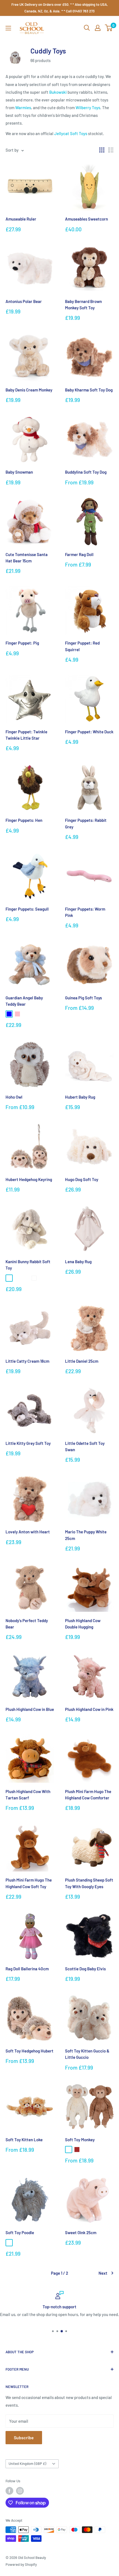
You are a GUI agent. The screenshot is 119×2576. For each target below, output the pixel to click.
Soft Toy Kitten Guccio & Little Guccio (87, 2054)
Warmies (23, 108)
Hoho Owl (14, 1097)
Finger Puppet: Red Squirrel (82, 646)
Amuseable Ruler (21, 219)
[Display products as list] (111, 150)
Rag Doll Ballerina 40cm (27, 1969)
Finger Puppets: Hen (24, 820)
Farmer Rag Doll (79, 554)
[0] (109, 28)
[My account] (98, 28)
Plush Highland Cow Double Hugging (83, 1624)
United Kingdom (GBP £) (27, 2464)
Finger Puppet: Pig (22, 643)
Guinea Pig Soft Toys (83, 998)
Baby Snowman (19, 472)
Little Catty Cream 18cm (27, 1361)
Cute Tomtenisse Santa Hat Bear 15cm (27, 558)
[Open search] (87, 28)
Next (103, 2273)
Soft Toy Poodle (20, 2232)
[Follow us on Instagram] (20, 2491)
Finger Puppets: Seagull (27, 909)
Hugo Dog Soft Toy (82, 1179)
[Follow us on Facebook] (9, 2491)
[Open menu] (8, 28)
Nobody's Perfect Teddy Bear (27, 1624)
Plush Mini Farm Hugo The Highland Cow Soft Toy (29, 1883)
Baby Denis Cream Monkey (29, 390)
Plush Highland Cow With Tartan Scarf (28, 1795)
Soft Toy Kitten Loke (24, 2140)
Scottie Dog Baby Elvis (85, 1969)
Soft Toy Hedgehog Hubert (29, 2051)
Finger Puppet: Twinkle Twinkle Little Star (26, 735)
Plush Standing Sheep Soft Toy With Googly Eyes (89, 1883)
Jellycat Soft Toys (71, 133)
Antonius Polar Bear (24, 301)
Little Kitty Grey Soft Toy (28, 1443)
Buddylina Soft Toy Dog (86, 472)
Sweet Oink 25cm (81, 2232)
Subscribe (24, 2437)
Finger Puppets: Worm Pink (85, 912)
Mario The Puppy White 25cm (86, 1535)
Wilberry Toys (88, 108)
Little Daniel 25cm (82, 1361)
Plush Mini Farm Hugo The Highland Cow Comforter (88, 1795)
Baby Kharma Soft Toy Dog (89, 390)
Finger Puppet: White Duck (89, 732)
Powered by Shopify (21, 2564)
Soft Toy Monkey (80, 2140)
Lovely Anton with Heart (28, 1532)
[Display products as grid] (102, 150)
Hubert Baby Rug (80, 1097)
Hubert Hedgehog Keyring (29, 1179)
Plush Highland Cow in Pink (89, 1709)
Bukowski (58, 92)
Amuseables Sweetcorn (86, 219)
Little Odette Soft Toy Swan (85, 1446)
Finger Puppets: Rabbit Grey (86, 823)
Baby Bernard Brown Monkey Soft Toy (83, 304)
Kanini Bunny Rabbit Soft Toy (28, 1265)
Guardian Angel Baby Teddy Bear (24, 1001)
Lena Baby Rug (78, 1262)
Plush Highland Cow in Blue (30, 1709)
